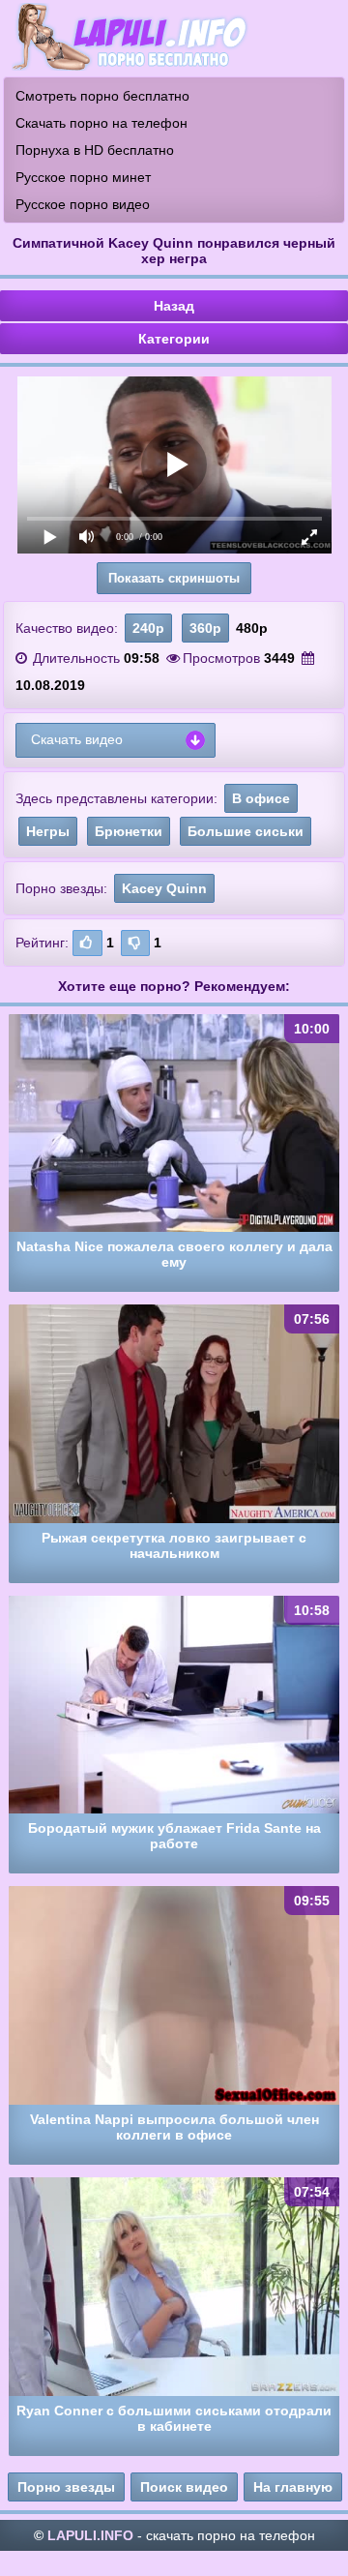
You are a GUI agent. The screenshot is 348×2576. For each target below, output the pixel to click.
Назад (174, 306)
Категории (174, 339)
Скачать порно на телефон (101, 123)
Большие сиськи (246, 831)
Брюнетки (129, 831)
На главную (293, 2487)
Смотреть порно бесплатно (102, 96)
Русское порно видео (83, 204)
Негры (48, 831)
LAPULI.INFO (90, 2535)
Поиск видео (184, 2487)
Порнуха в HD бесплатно (95, 150)
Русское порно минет (83, 177)
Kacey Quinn (164, 888)
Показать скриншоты (174, 578)
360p (205, 628)
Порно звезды (66, 2487)
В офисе (261, 798)
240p (148, 628)
